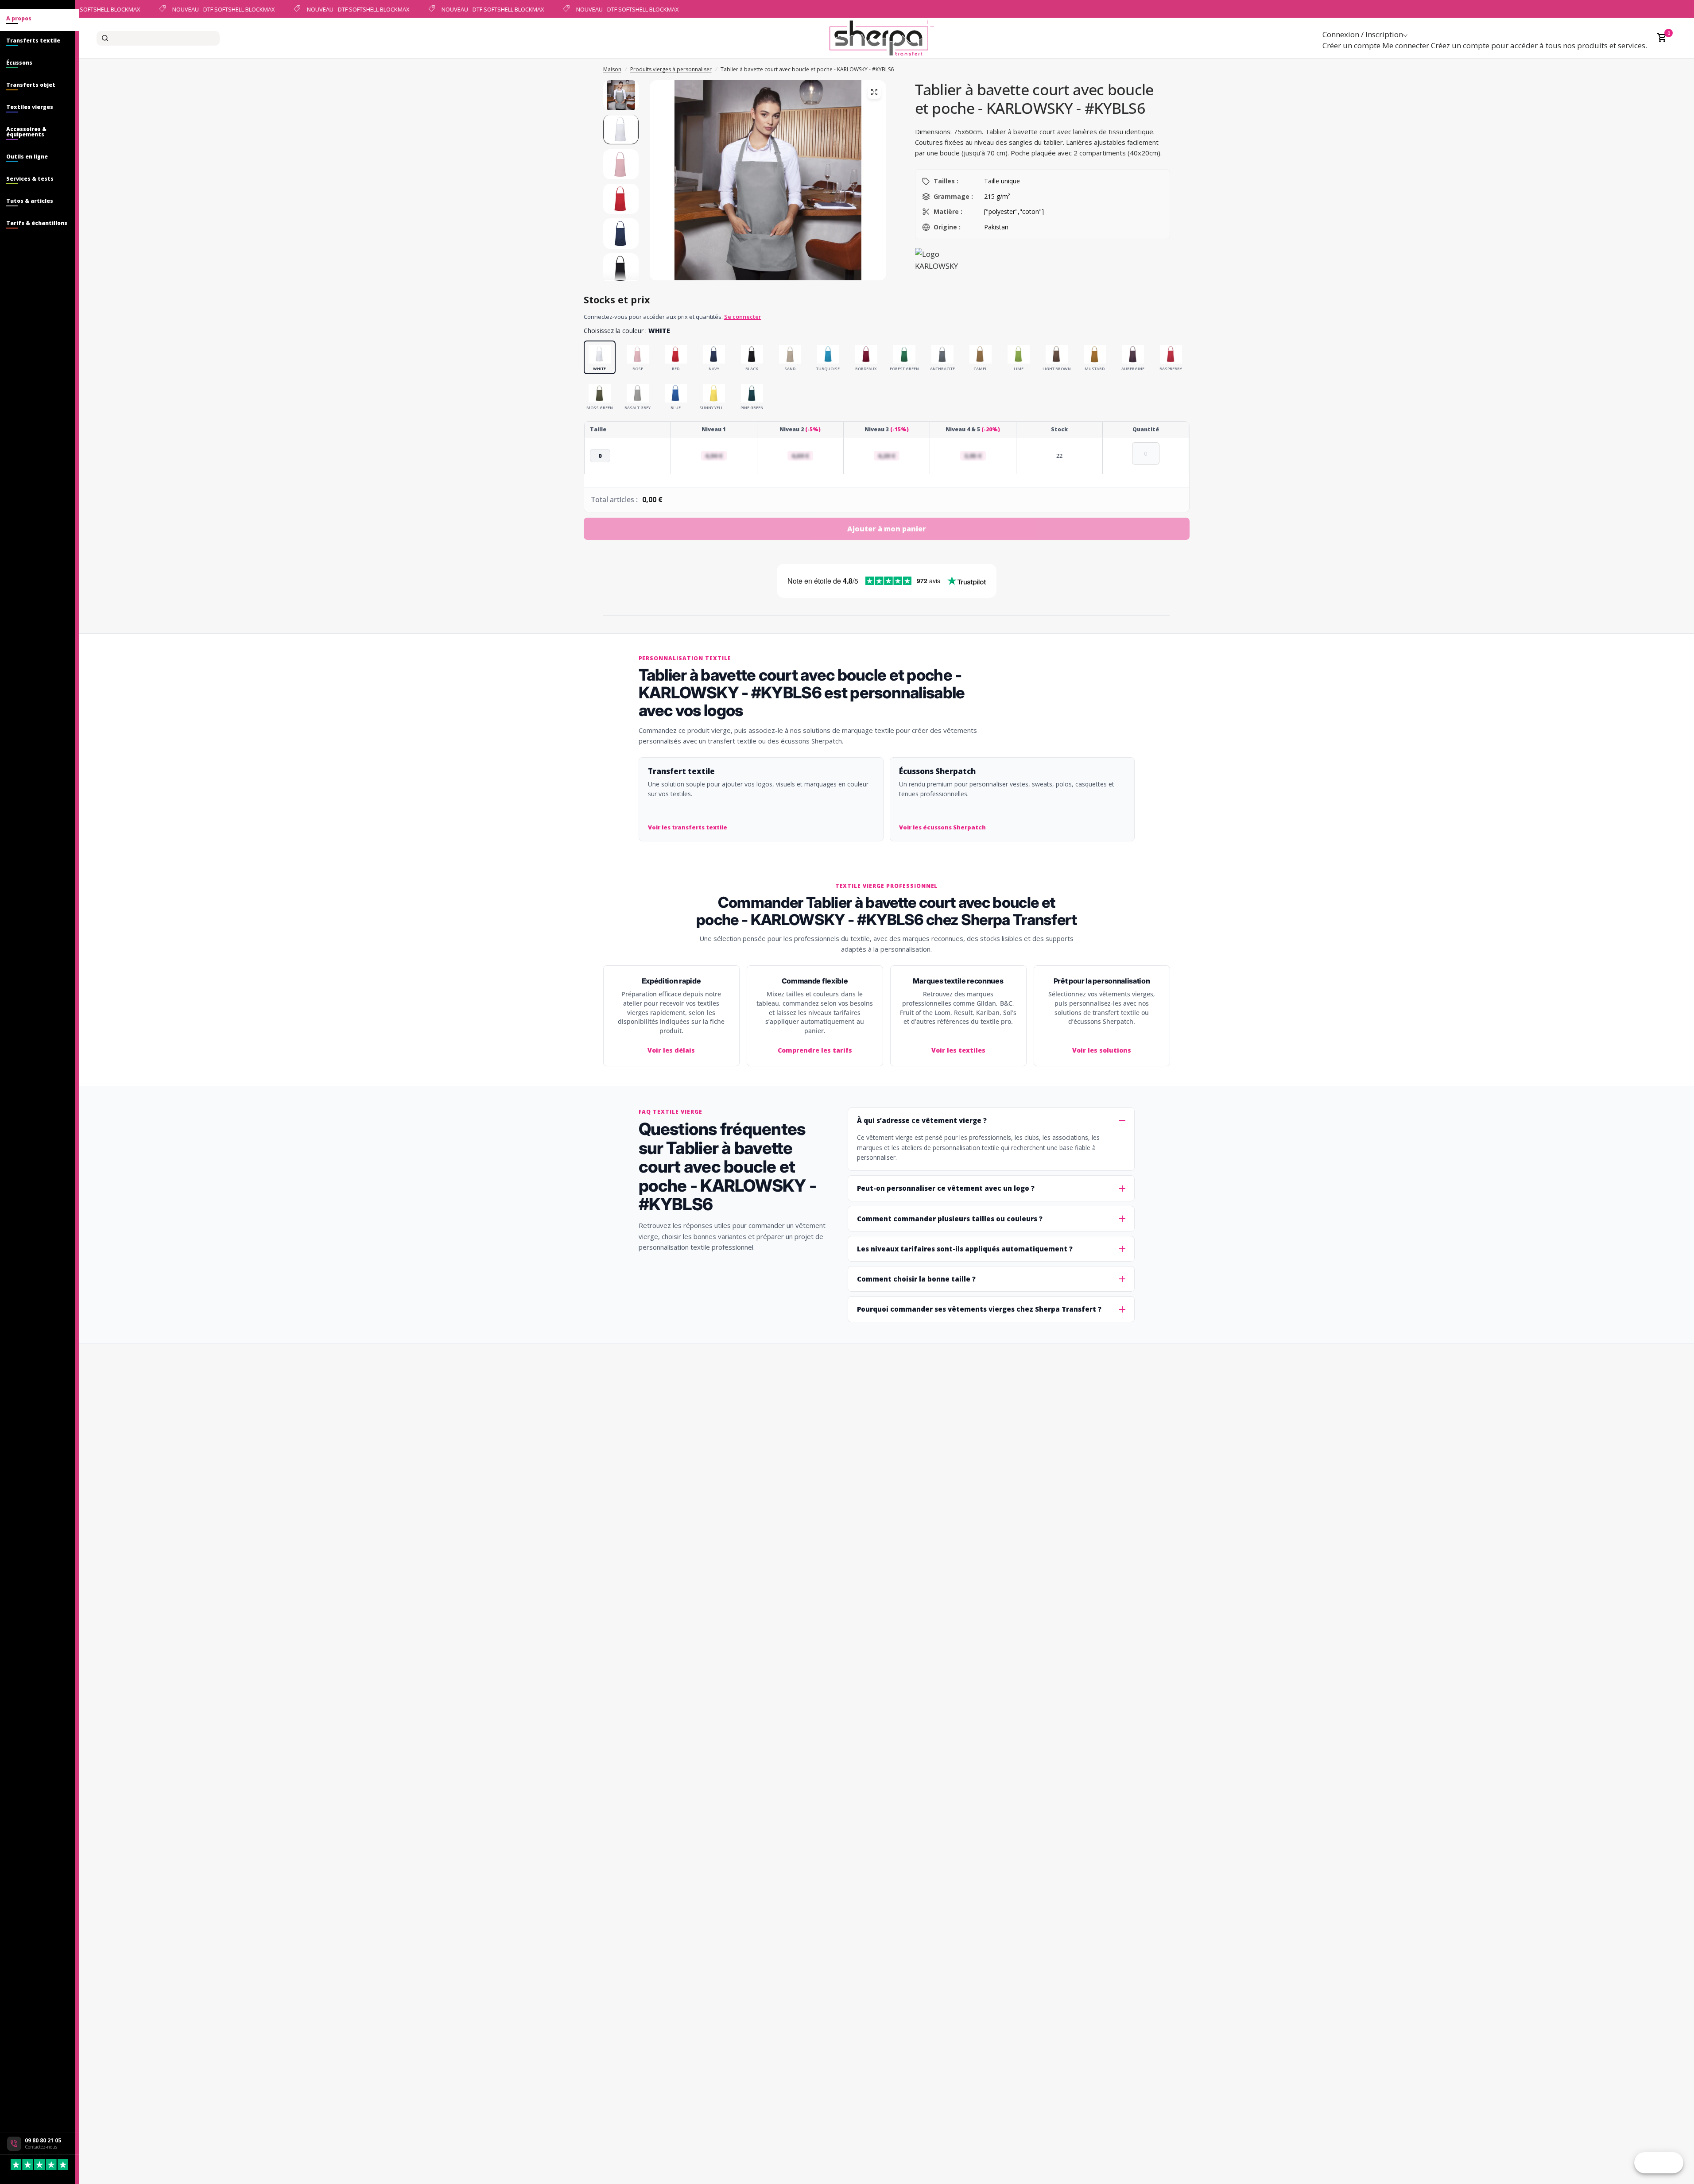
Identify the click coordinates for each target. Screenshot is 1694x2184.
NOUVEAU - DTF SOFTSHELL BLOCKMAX (213, 9)
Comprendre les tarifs (815, 1050)
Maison (612, 69)
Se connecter (743, 317)
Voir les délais (671, 1050)
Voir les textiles (958, 1050)
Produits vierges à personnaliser (671, 69)
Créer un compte (1351, 45)
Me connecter (1406, 45)
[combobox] (158, 38)
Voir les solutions (1102, 1050)
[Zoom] (874, 92)
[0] (1660, 38)
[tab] (39, 20)
